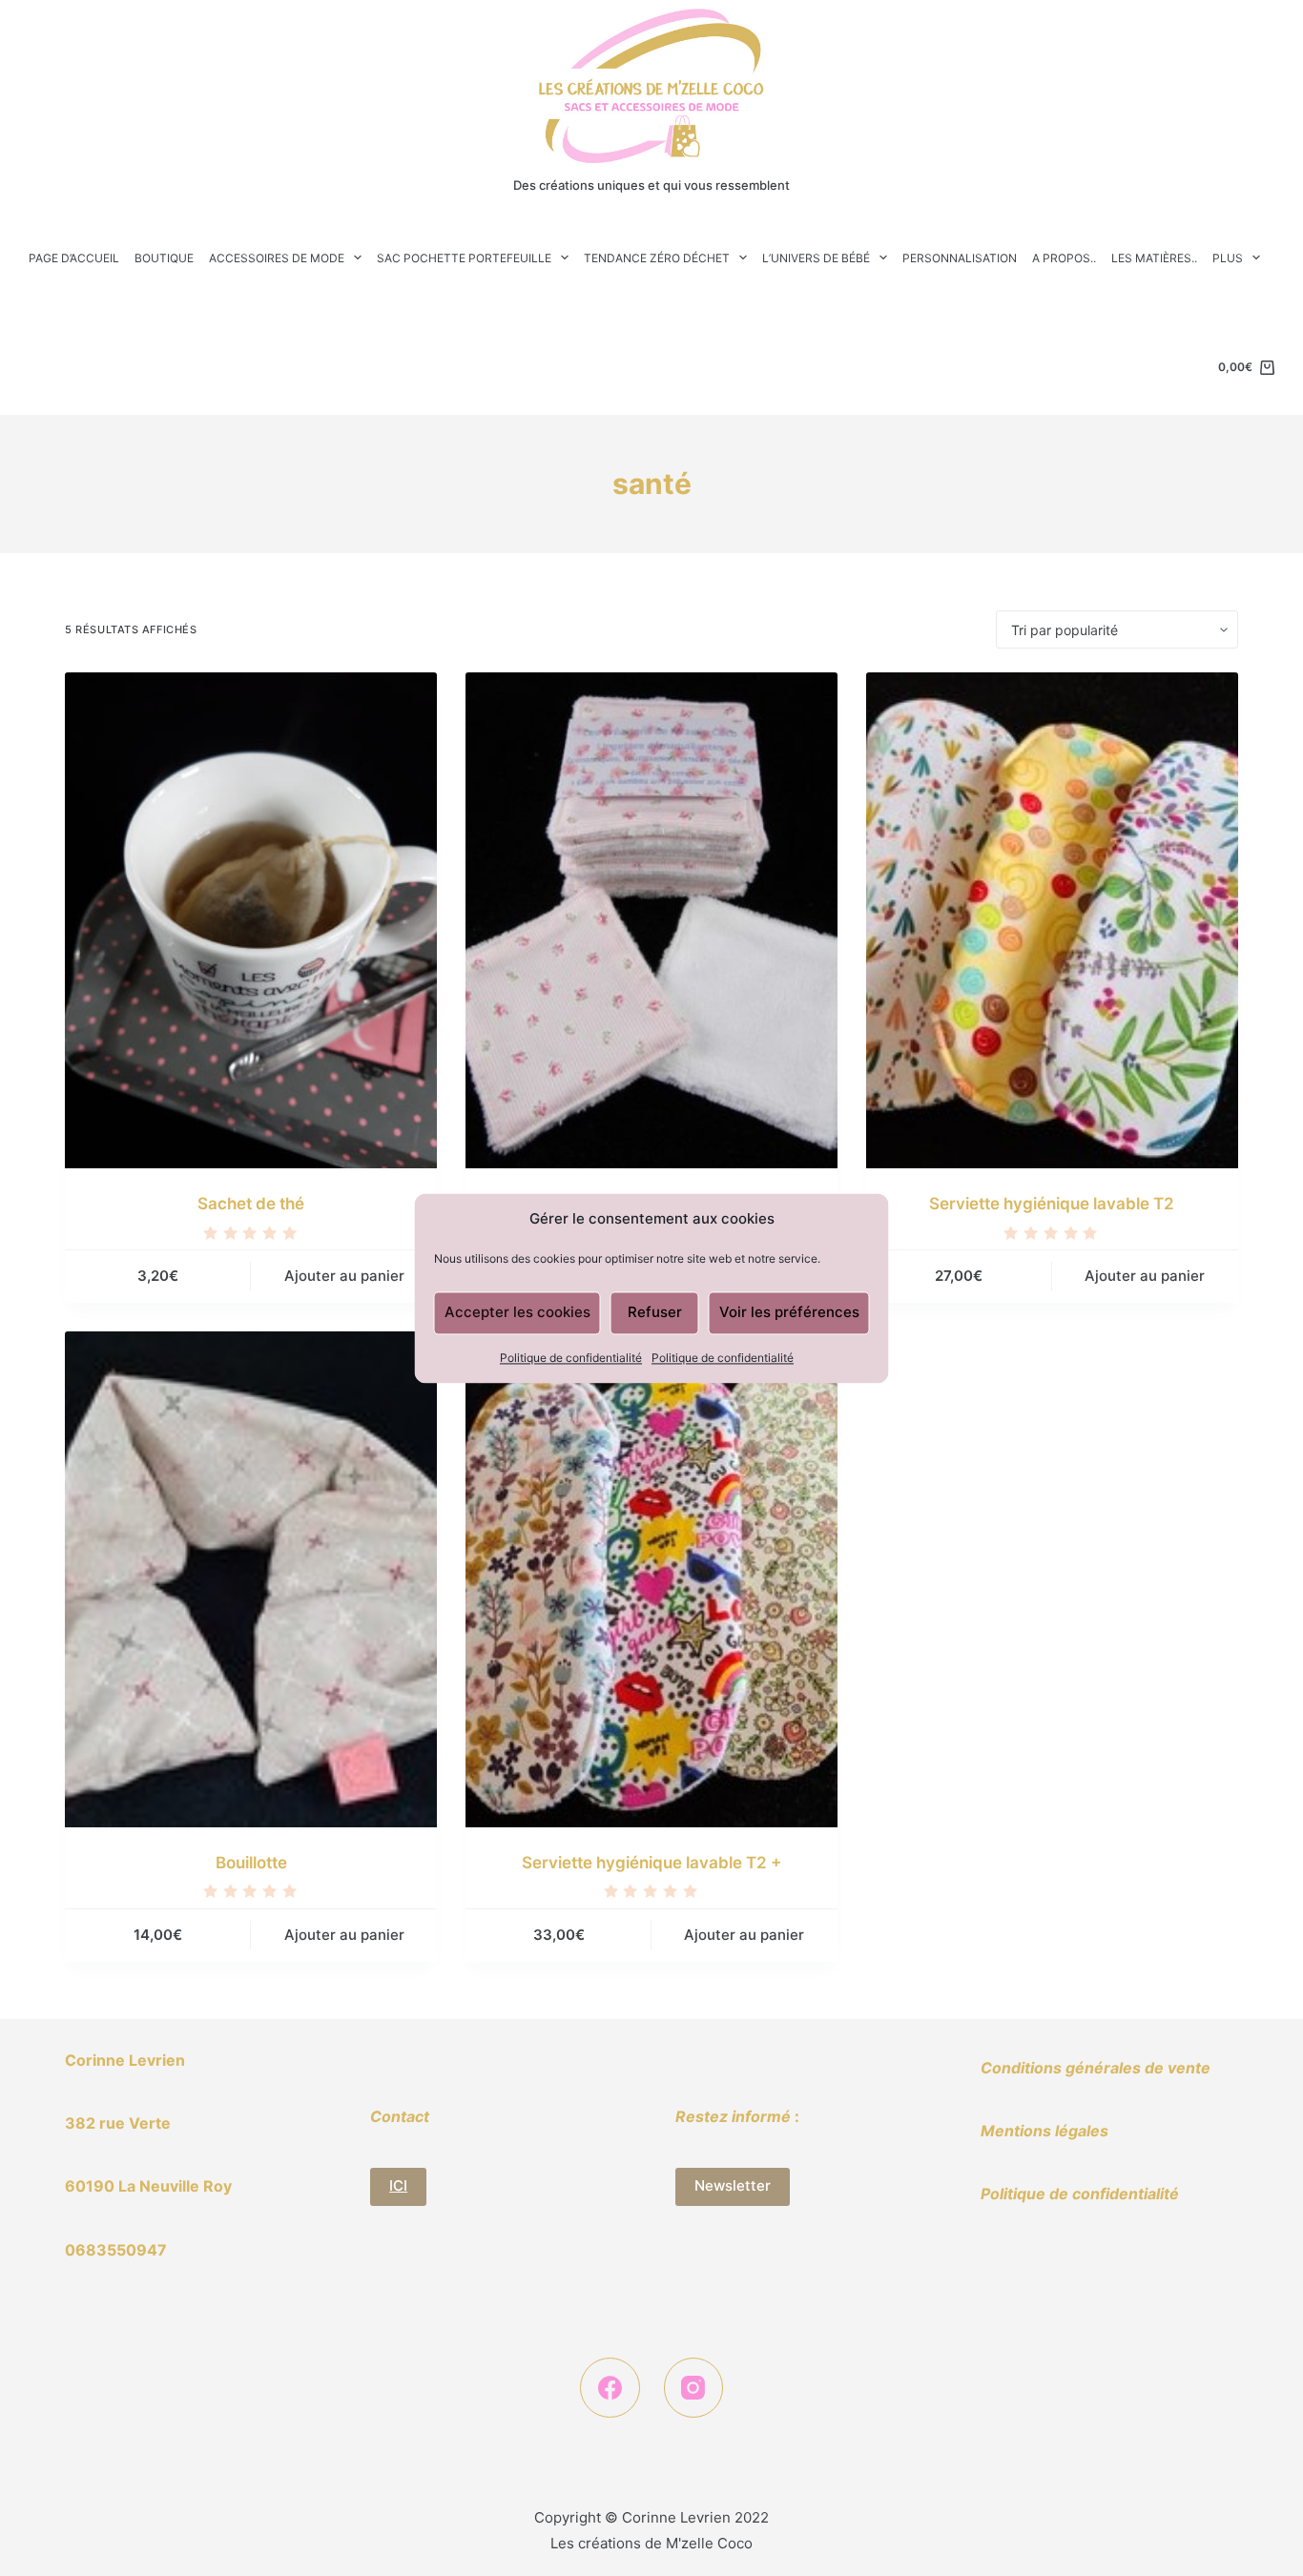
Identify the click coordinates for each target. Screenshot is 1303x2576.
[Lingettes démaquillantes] (651, 920)
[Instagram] (694, 2388)
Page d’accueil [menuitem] (74, 258)
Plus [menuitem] (1228, 258)
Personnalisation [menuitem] (960, 258)
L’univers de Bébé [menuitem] (816, 258)
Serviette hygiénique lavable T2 (1052, 1204)
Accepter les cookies (517, 1312)
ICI (398, 2185)
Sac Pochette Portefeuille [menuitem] (464, 258)
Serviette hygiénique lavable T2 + (651, 1863)
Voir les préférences (789, 1312)
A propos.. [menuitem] (1064, 258)
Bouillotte (251, 1863)
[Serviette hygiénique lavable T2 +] (651, 1579)
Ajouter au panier (344, 1276)
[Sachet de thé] (251, 920)
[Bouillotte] (251, 1579)
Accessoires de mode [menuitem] (277, 258)
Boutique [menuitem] (164, 258)
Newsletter (733, 2185)
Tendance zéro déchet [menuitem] (657, 258)
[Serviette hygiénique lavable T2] (1052, 920)
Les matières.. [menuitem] (1154, 258)
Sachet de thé (251, 1204)
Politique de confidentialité (571, 1358)
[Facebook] (610, 2388)
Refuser (655, 1312)
